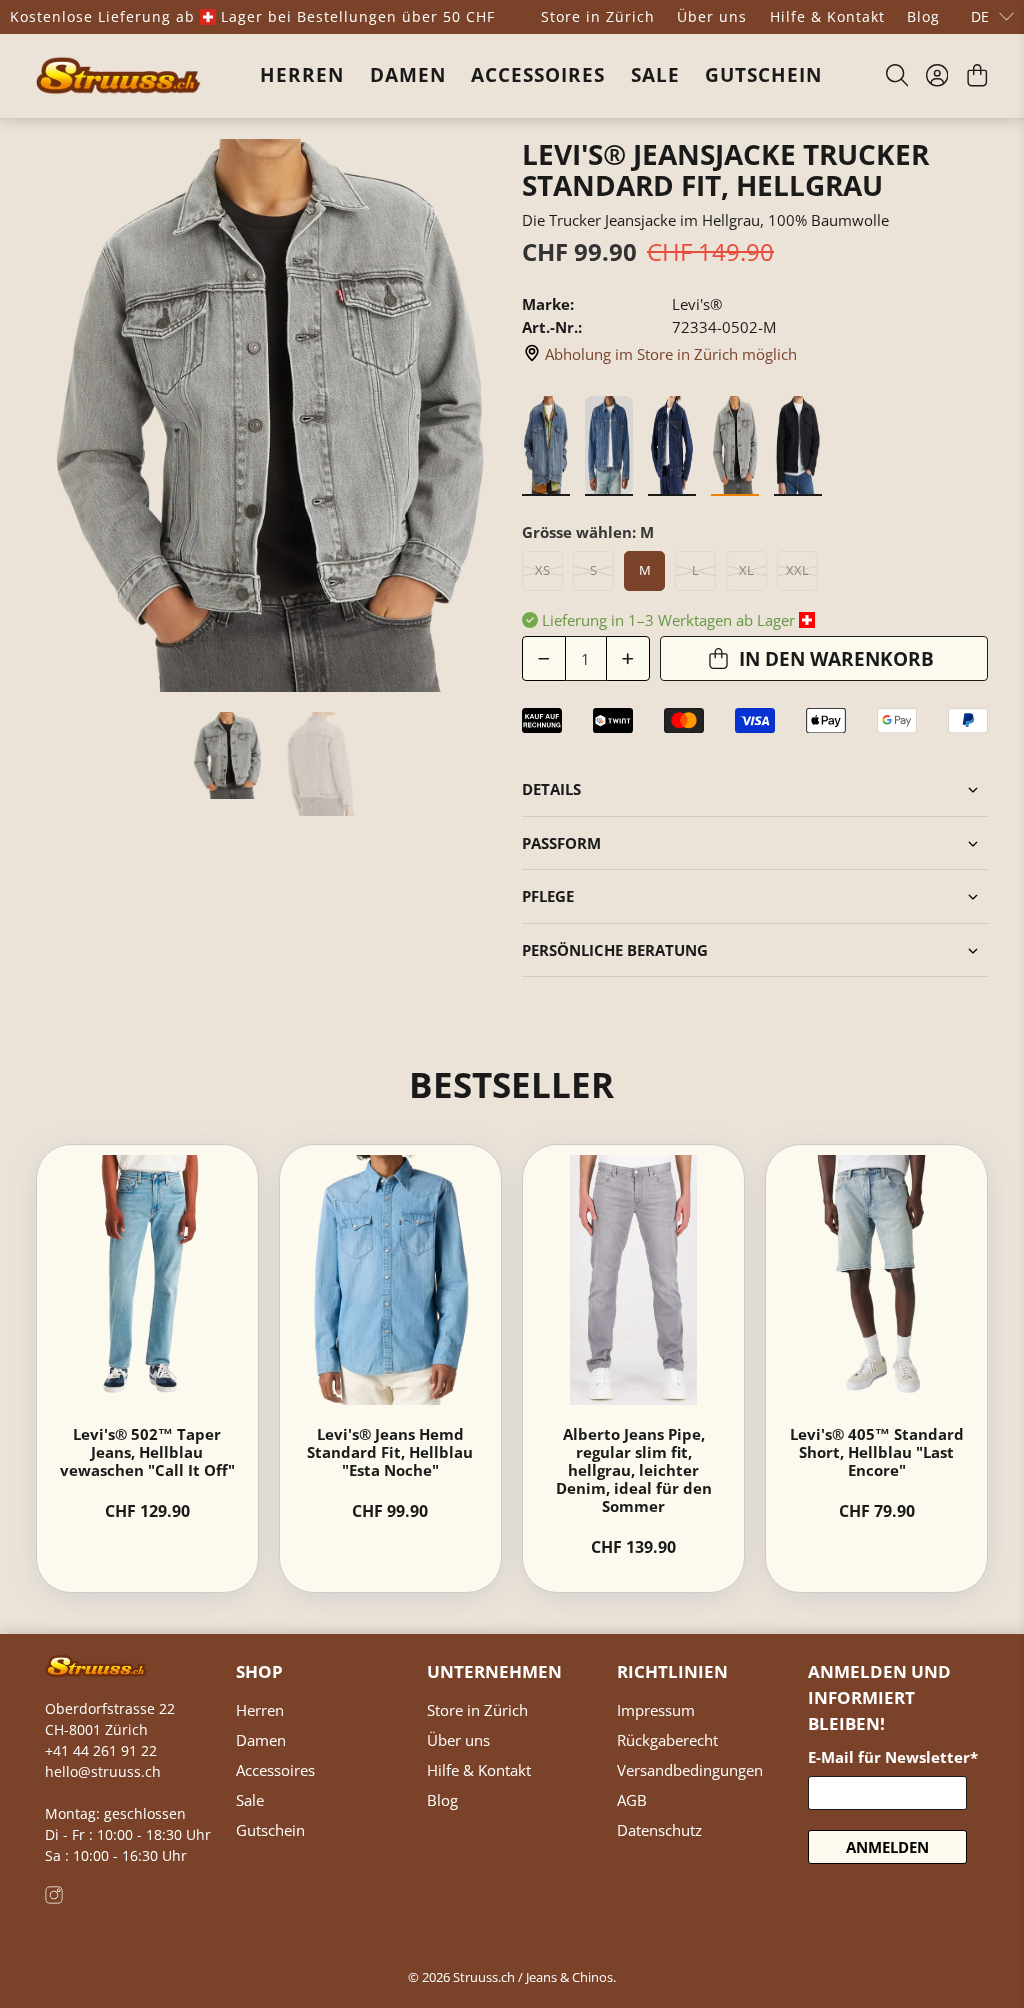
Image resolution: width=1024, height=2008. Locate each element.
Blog (923, 16)
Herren (302, 75)
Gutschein (763, 75)
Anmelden (887, 1847)
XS (542, 570)
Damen (408, 75)
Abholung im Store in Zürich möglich (671, 354)
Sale (655, 75)
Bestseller (511, 1084)
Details (551, 789)
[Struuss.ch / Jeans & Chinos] (118, 75)
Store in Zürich (598, 16)
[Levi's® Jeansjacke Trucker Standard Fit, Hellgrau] (269, 416)
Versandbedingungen (690, 1770)
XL (746, 570)
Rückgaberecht (667, 1740)
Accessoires (538, 75)
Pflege (548, 896)
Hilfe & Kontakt (827, 16)
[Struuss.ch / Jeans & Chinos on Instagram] (54, 1898)
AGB (632, 1800)
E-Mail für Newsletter (893, 1757)
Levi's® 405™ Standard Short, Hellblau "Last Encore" (877, 1452)
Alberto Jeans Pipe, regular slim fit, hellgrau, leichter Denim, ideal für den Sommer (634, 1470)
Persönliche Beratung (615, 950)
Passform (561, 843)
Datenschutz (659, 1830)
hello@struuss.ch (103, 1771)
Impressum (656, 1710)
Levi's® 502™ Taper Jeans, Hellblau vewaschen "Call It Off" (147, 1452)
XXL (797, 570)
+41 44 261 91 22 (101, 1750)
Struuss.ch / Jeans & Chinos (533, 1977)
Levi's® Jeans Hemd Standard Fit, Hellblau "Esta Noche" (390, 1452)
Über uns (712, 16)
